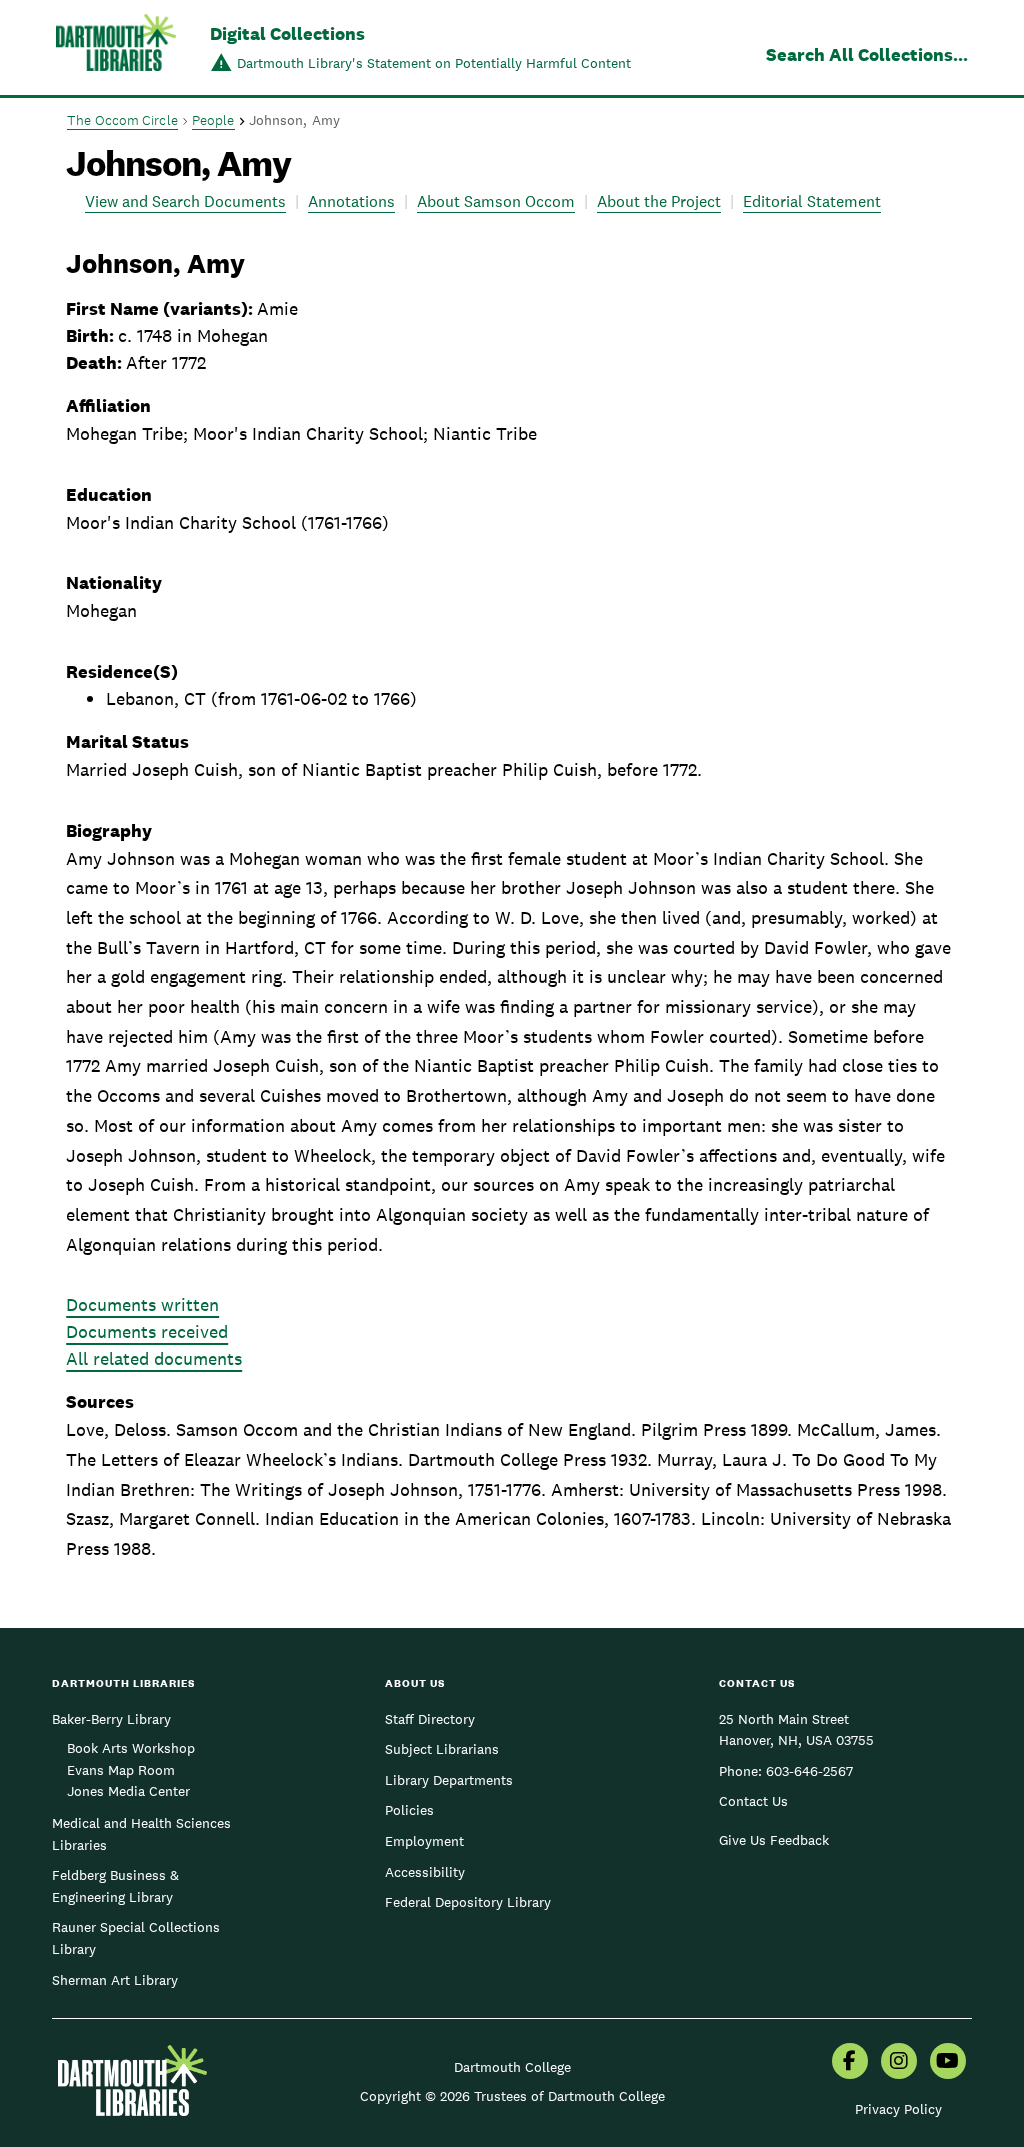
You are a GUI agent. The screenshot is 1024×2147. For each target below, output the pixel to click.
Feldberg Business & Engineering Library (115, 1886)
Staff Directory (430, 1719)
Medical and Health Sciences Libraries (141, 1834)
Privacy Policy (898, 2109)
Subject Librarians (442, 1749)
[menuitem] (850, 2063)
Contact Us (753, 1801)
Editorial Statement (812, 201)
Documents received (147, 1331)
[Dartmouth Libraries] (116, 49)
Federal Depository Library (468, 1902)
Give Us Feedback (774, 1840)
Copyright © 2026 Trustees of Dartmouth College (512, 2096)
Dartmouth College (512, 2067)
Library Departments (449, 1780)
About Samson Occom (496, 201)
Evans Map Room (121, 1770)
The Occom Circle (122, 120)
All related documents (154, 1358)
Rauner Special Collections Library (136, 1938)
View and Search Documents (185, 201)
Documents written (142, 1304)
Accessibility (425, 1872)
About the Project (659, 201)
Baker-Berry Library (111, 1719)
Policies (409, 1810)
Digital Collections (287, 33)
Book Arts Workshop (131, 1748)
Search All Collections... (867, 54)
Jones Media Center (128, 1791)
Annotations (351, 201)
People (213, 120)
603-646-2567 (809, 1771)
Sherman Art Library (115, 1980)
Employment (424, 1841)
